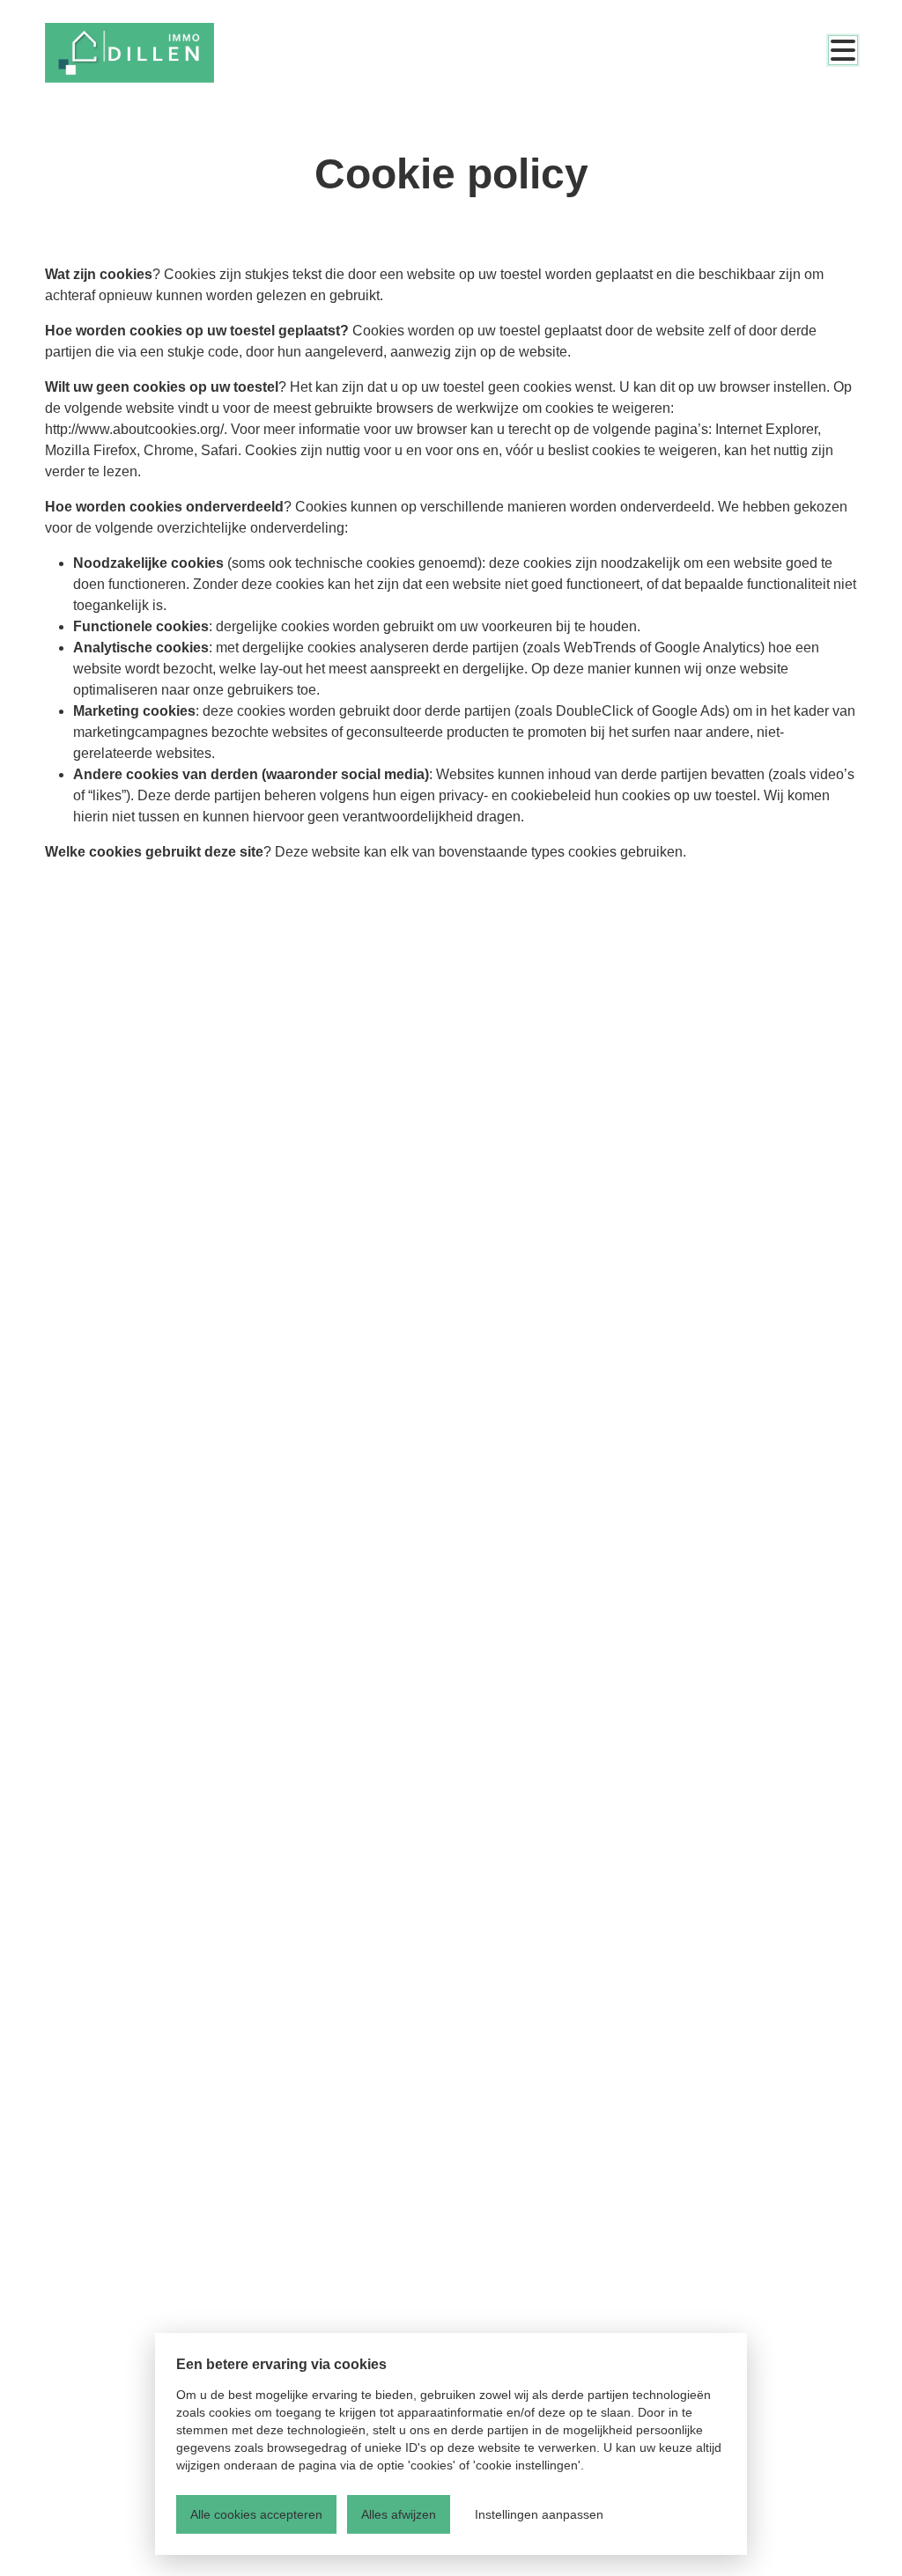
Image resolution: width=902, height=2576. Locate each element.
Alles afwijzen (399, 2514)
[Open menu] (843, 50)
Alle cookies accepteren (256, 2514)
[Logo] (129, 53)
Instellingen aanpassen (539, 2514)
